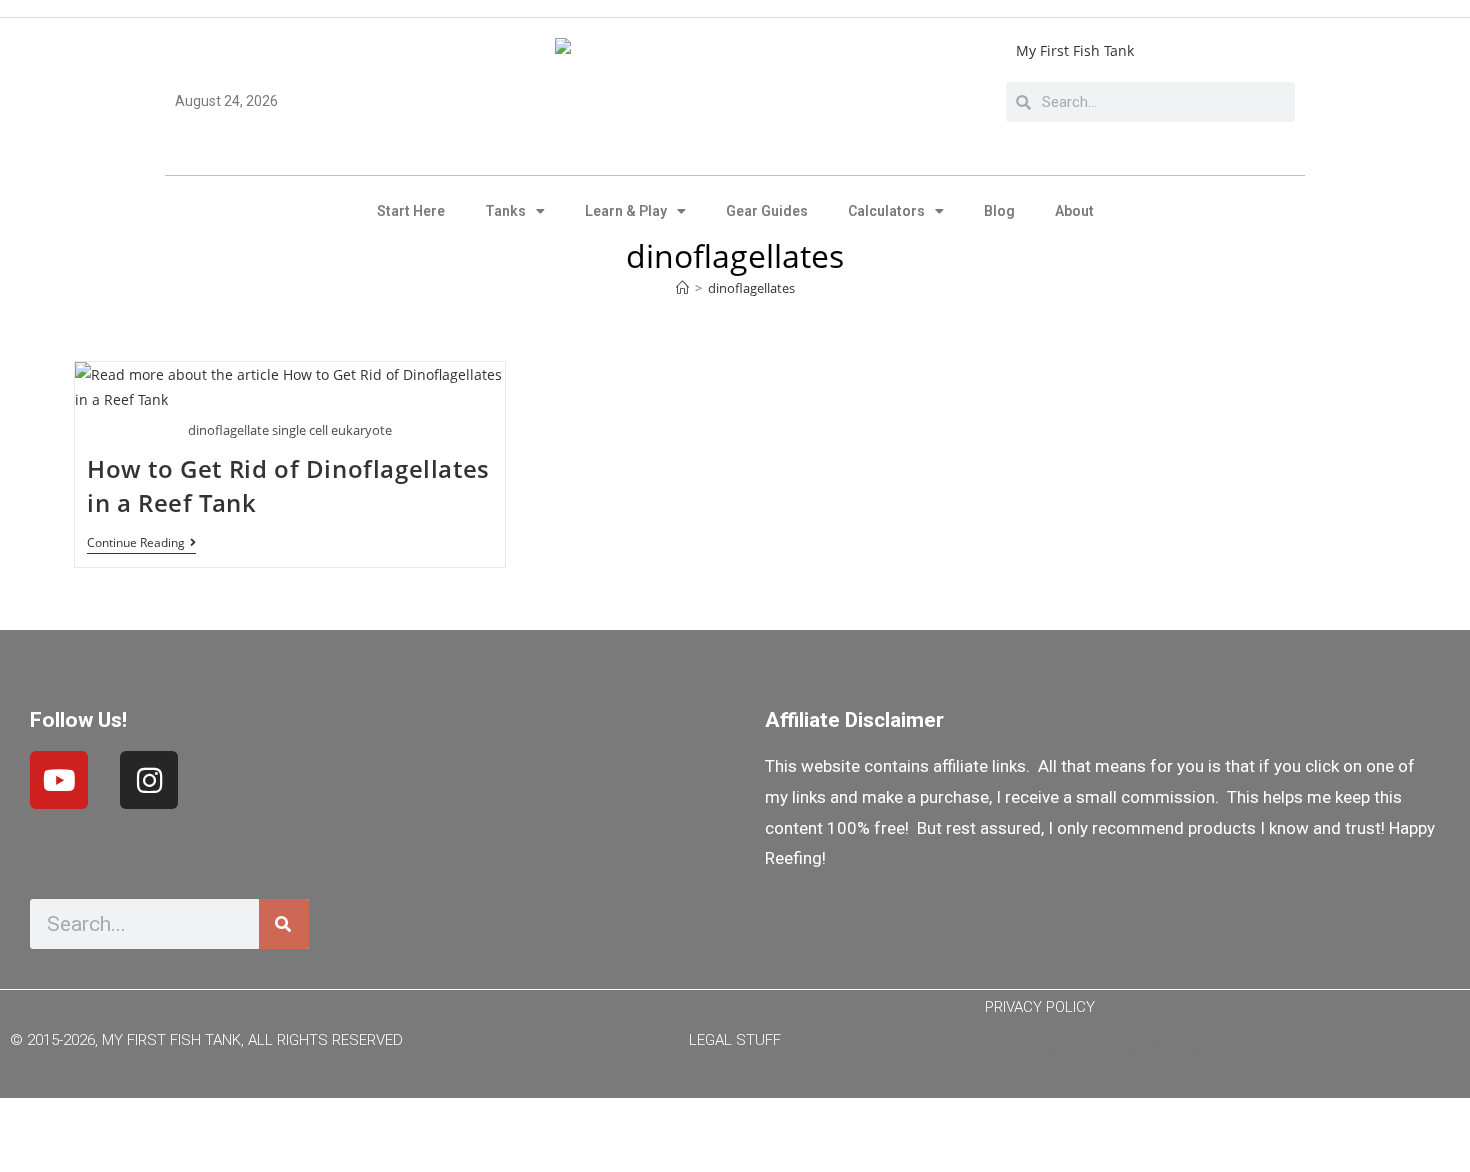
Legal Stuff (735, 1040)
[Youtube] (59, 780)
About (1074, 211)
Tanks (505, 211)
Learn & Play (626, 211)
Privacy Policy (1040, 1007)
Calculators (886, 211)
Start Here (411, 211)
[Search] (284, 924)
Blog (999, 211)
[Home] (682, 288)
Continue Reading (141, 543)
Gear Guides (767, 211)
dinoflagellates (751, 288)
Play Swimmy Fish (735, 1129)
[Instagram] (149, 780)
